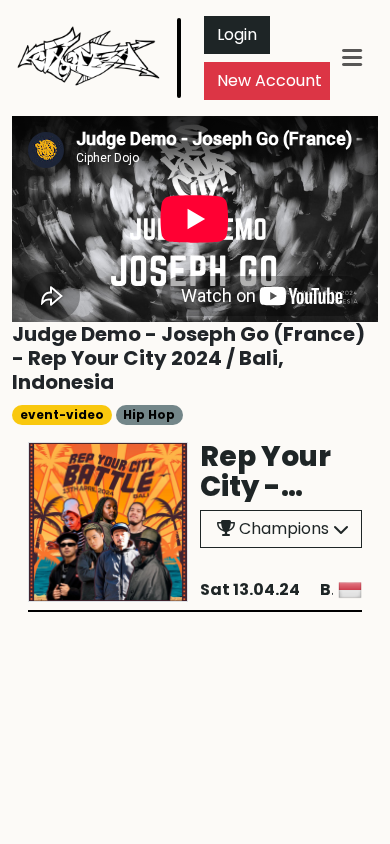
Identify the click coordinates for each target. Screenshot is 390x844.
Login (237, 34)
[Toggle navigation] (352, 57)
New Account (269, 80)
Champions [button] (282, 528)
